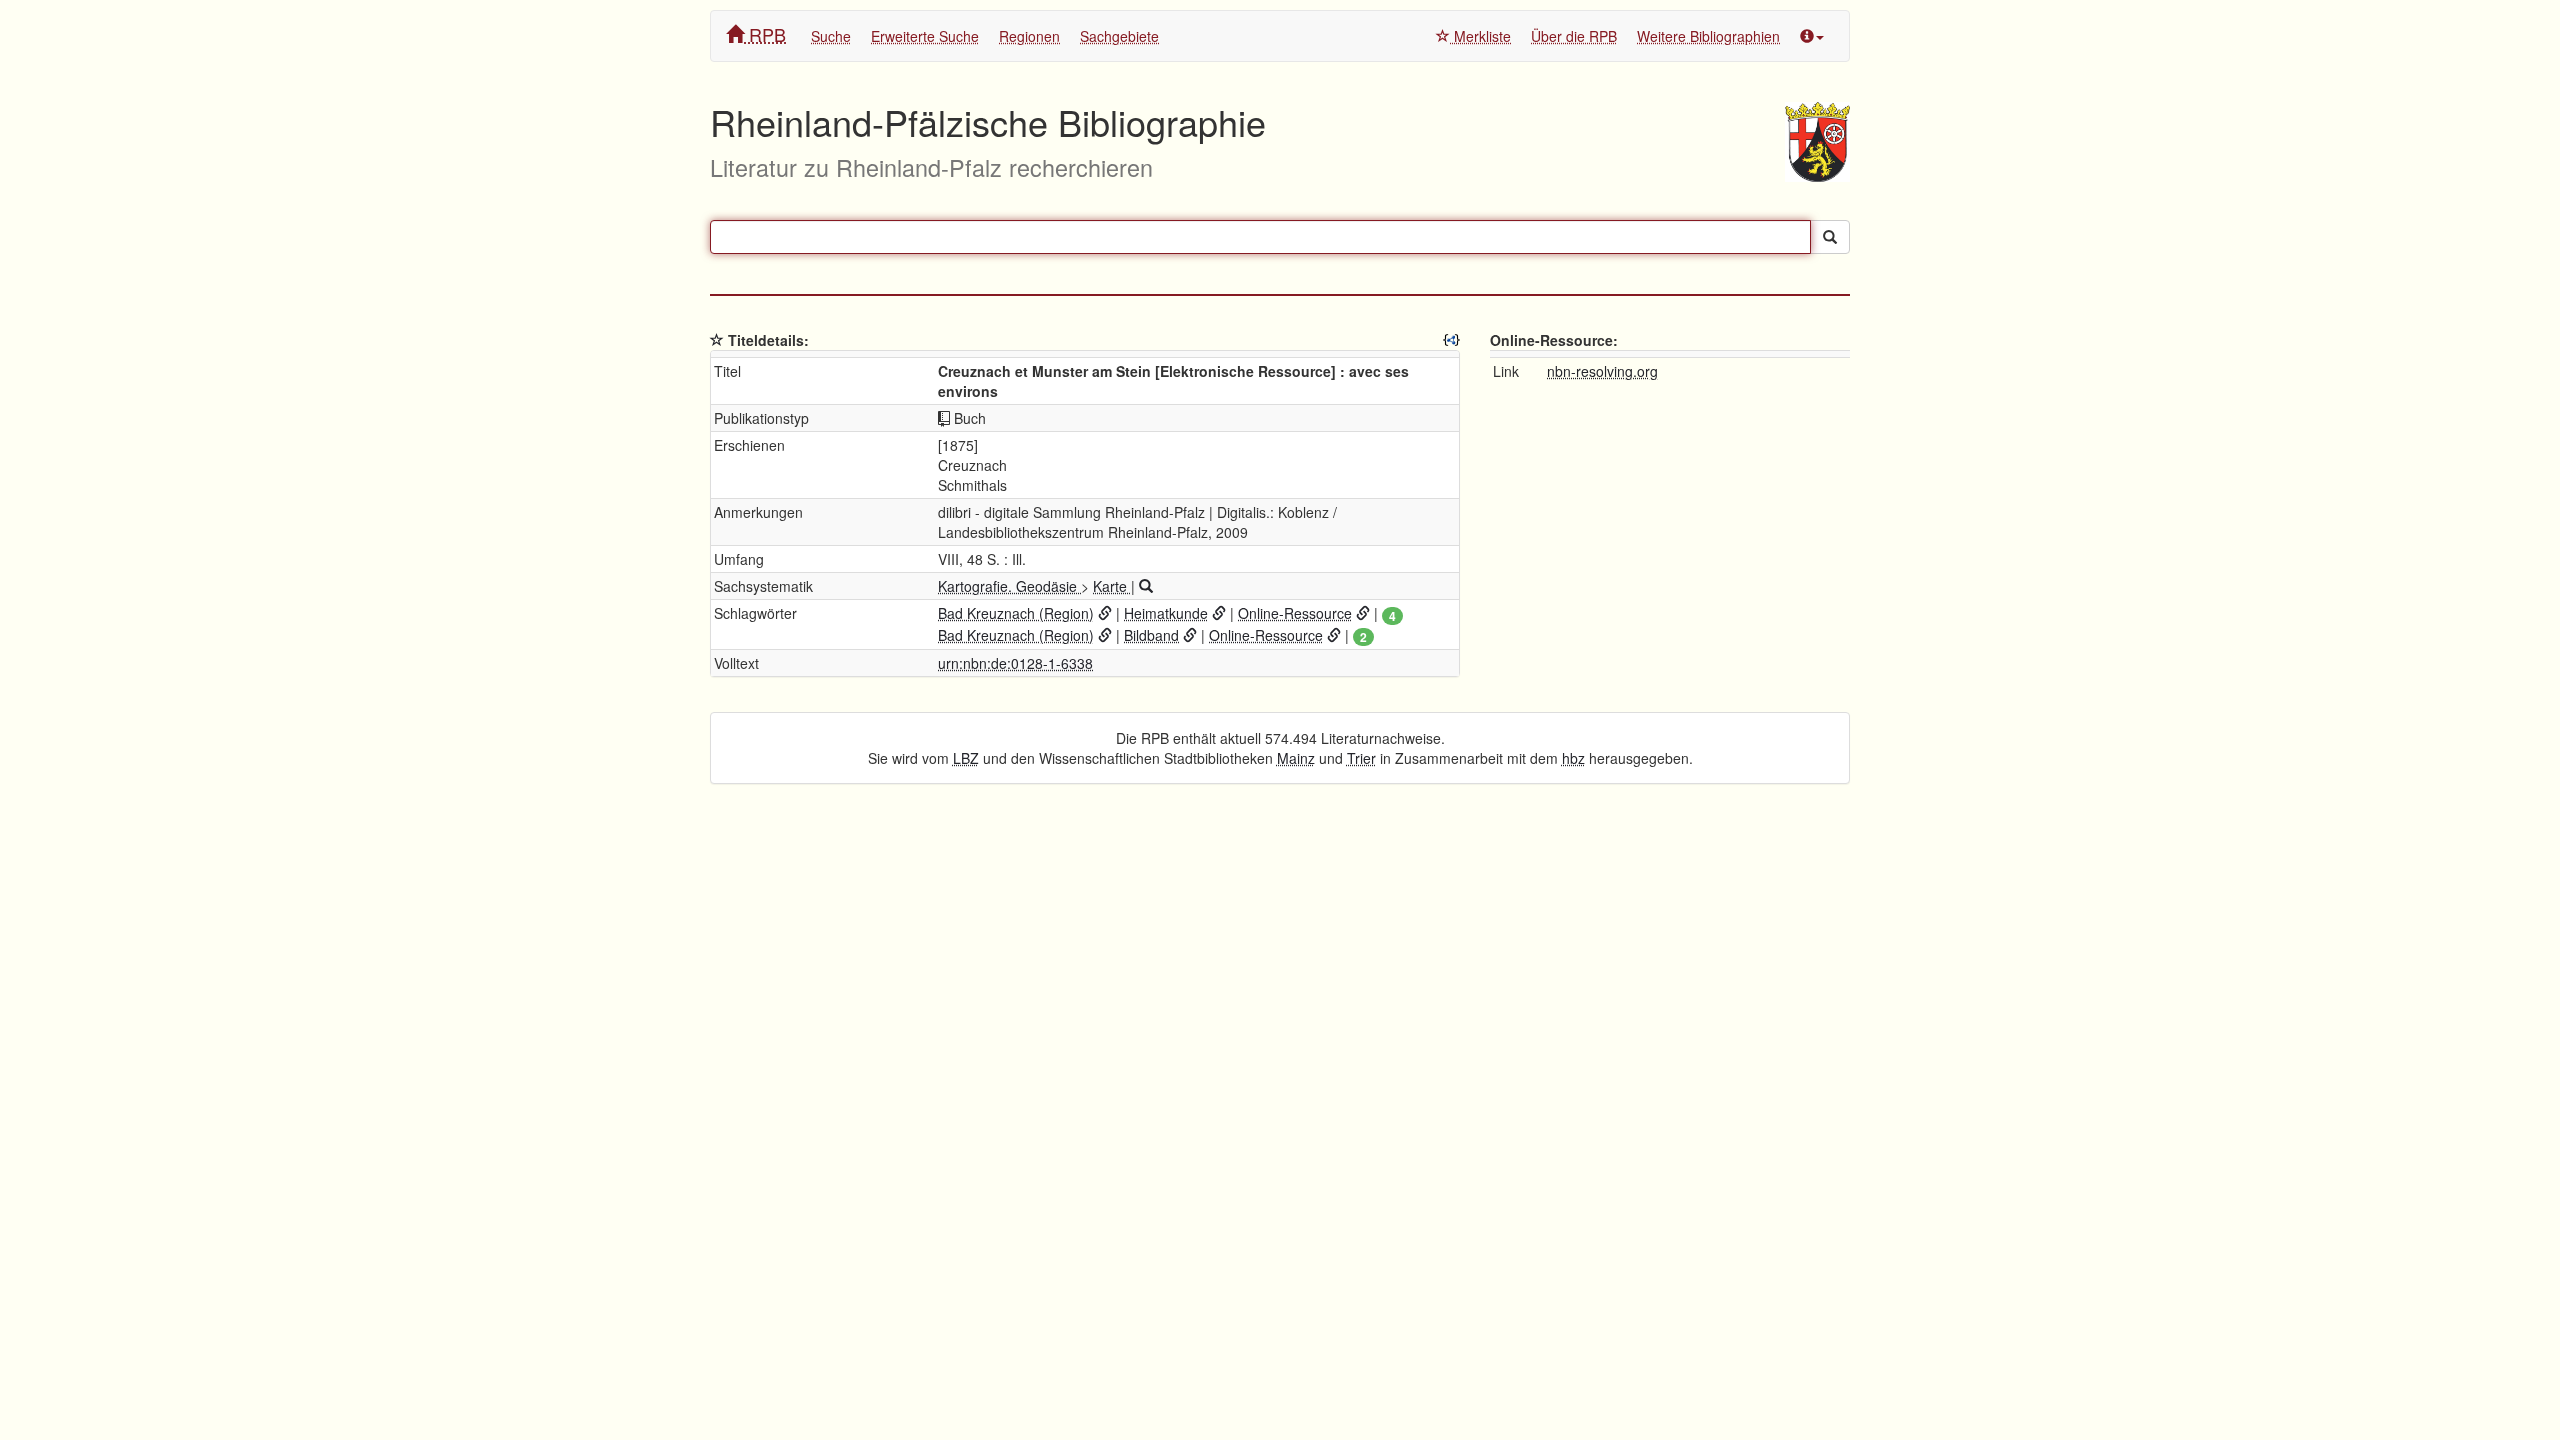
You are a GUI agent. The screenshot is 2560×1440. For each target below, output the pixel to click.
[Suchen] (1830, 237)
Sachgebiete (1119, 36)
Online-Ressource (1295, 613)
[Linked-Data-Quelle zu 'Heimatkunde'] (1219, 613)
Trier (1361, 758)
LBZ (966, 758)
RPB (765, 34)
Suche (831, 36)
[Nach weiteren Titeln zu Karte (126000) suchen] (1146, 586)
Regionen (1029, 36)
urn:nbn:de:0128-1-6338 (1015, 663)
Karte (1112, 586)
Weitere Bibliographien (1708, 36)
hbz (1573, 758)
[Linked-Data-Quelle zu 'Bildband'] (1190, 635)
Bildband (1151, 635)
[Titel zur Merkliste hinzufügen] (717, 340)
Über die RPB (1574, 36)
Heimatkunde (1166, 613)
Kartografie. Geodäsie (1009, 586)
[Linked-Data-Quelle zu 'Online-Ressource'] (1363, 613)
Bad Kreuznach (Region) (1016, 613)
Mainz (1296, 758)
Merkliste (1480, 36)
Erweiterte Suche (925, 36)
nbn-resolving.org (1602, 371)
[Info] (1812, 36)
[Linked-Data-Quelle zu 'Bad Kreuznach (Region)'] (1105, 613)
